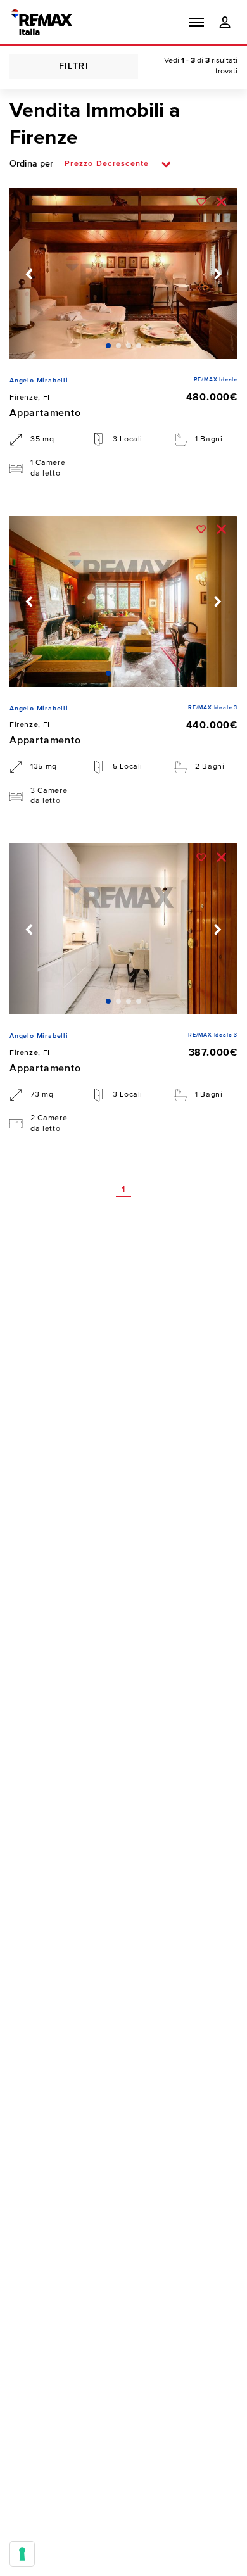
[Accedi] (225, 22)
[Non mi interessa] (221, 201)
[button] (196, 22)
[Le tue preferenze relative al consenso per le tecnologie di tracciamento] (22, 2554)
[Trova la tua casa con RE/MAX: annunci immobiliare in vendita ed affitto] (42, 22)
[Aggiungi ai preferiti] (201, 201)
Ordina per (31, 164)
